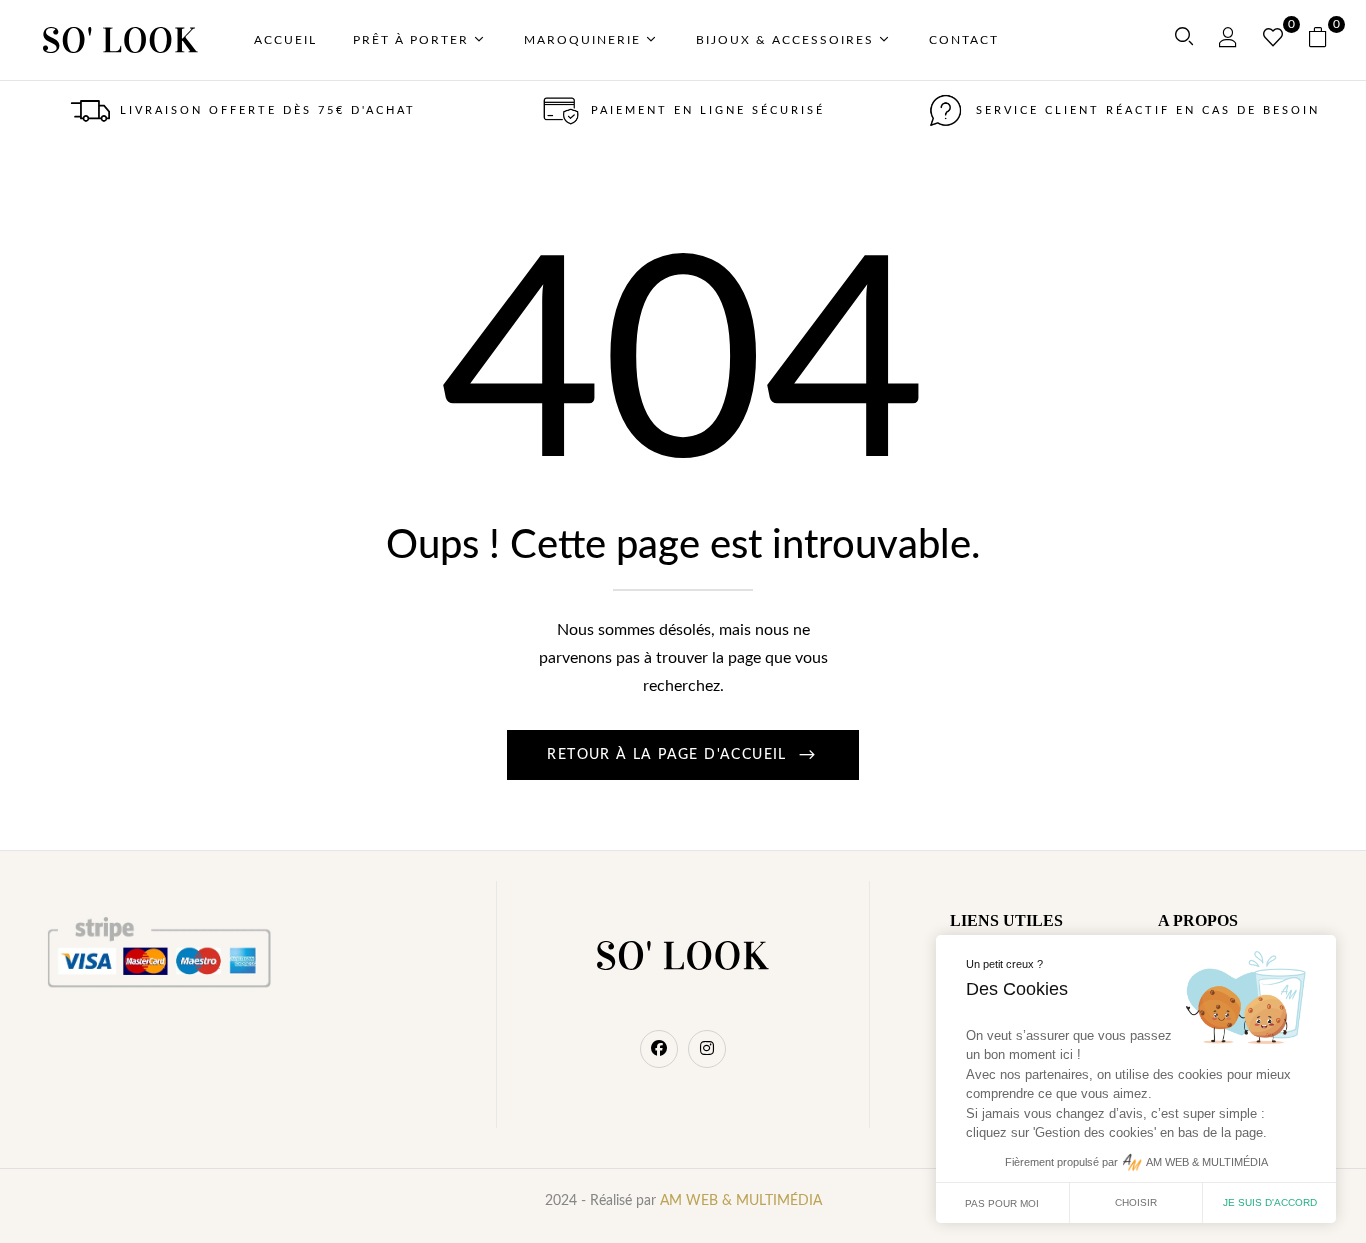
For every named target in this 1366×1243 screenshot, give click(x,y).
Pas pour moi (1002, 1203)
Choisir (1136, 1202)
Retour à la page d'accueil (669, 755)
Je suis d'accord (1270, 1202)
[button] (1325, 40)
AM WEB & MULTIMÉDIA (741, 1201)
